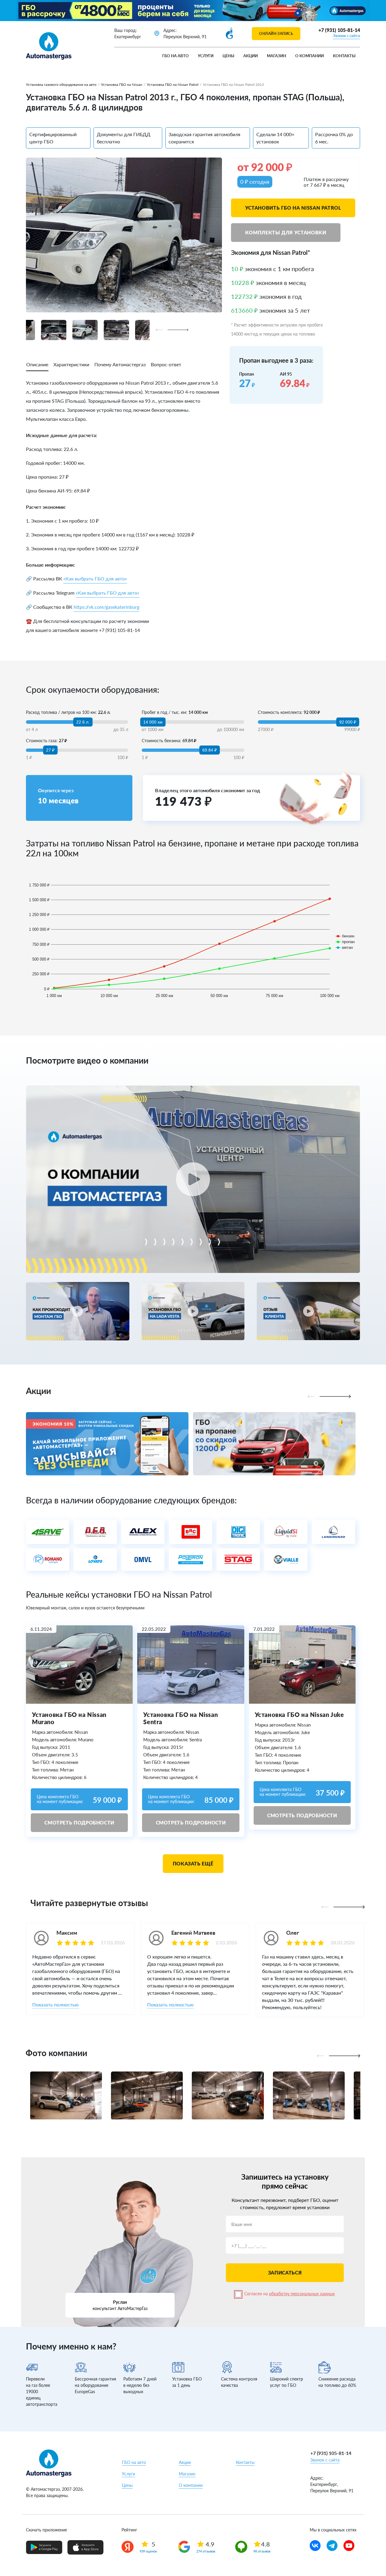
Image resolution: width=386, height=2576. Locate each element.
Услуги (206, 56)
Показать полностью (55, 2004)
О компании (310, 56)
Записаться (285, 2273)
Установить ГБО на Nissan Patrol (293, 208)
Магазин (277, 56)
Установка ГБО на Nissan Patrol (173, 84)
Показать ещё (193, 1863)
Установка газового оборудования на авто (61, 84)
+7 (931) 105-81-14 (339, 30)
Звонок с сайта (346, 36)
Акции (251, 56)
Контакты (344, 56)
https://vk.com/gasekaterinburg (106, 607)
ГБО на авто (176, 56)
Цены (228, 56)
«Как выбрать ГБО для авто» (95, 578)
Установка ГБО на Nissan (122, 84)
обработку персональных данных (302, 2294)
